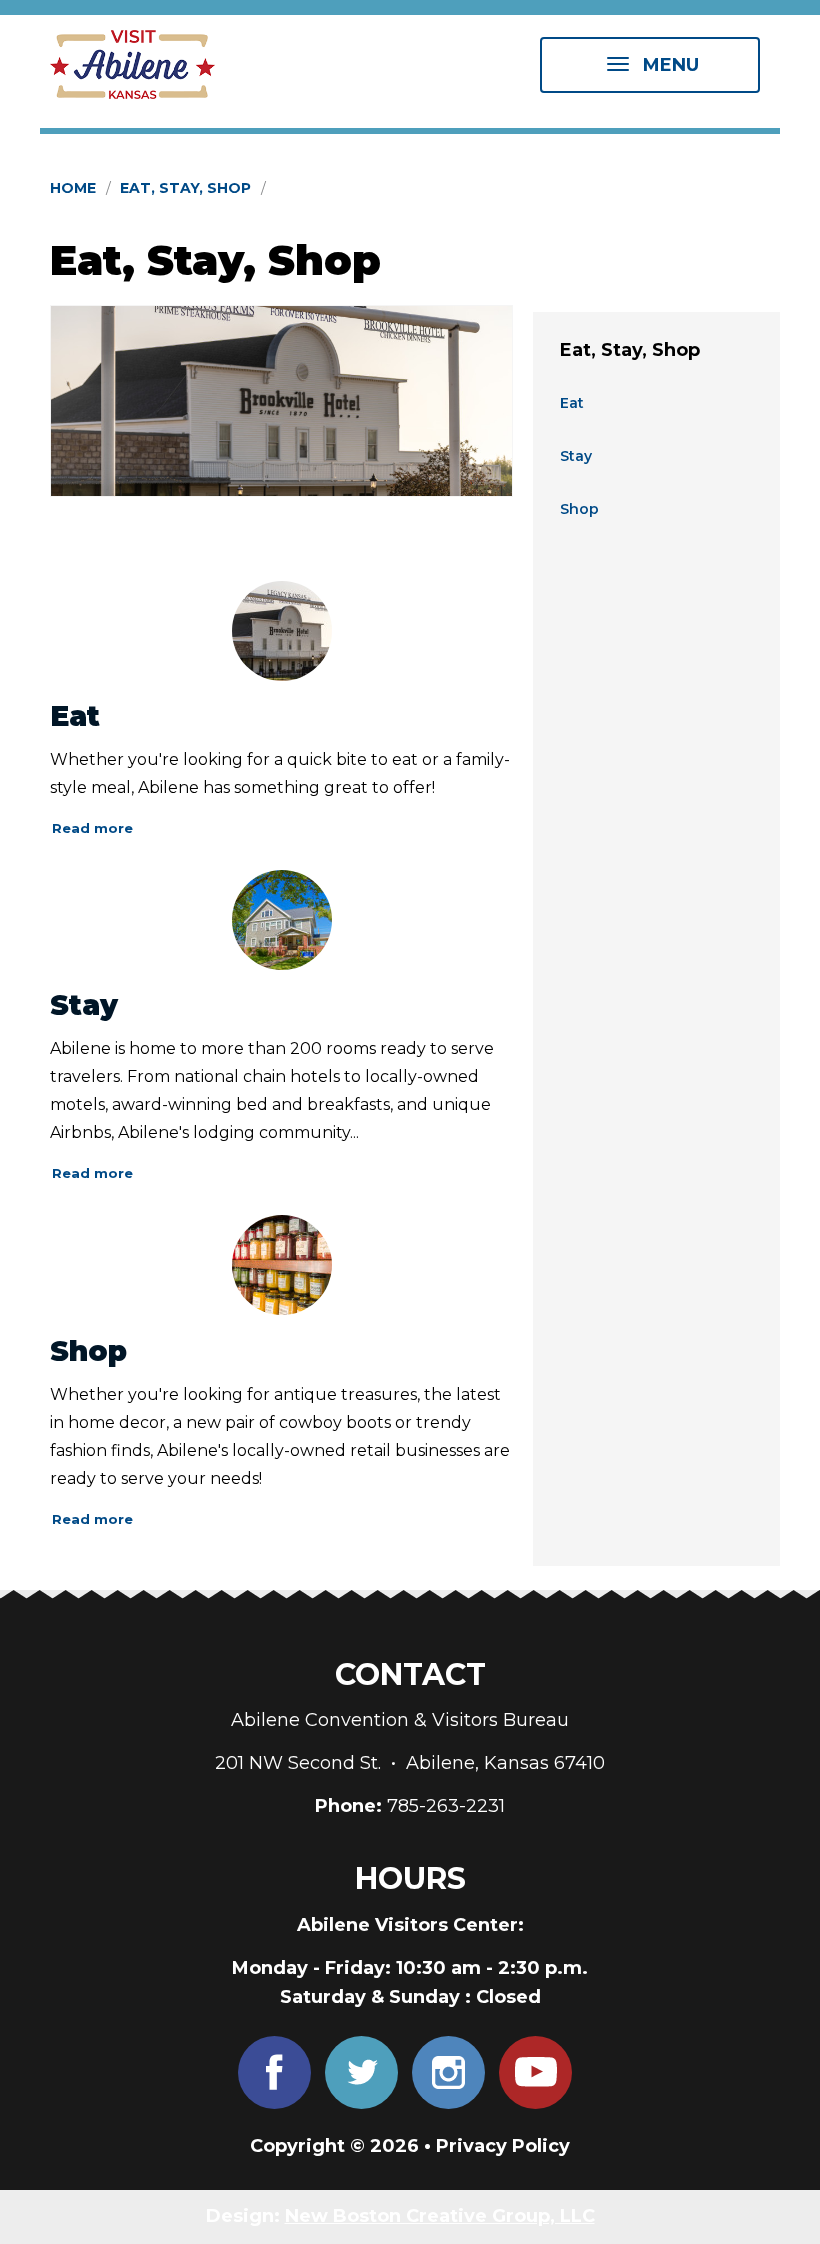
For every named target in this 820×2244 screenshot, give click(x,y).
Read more (92, 828)
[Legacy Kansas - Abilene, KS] (281, 401)
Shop (88, 1351)
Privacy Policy (503, 2146)
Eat (75, 716)
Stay (84, 1005)
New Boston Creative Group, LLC (440, 2216)
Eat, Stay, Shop (185, 188)
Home (73, 188)
